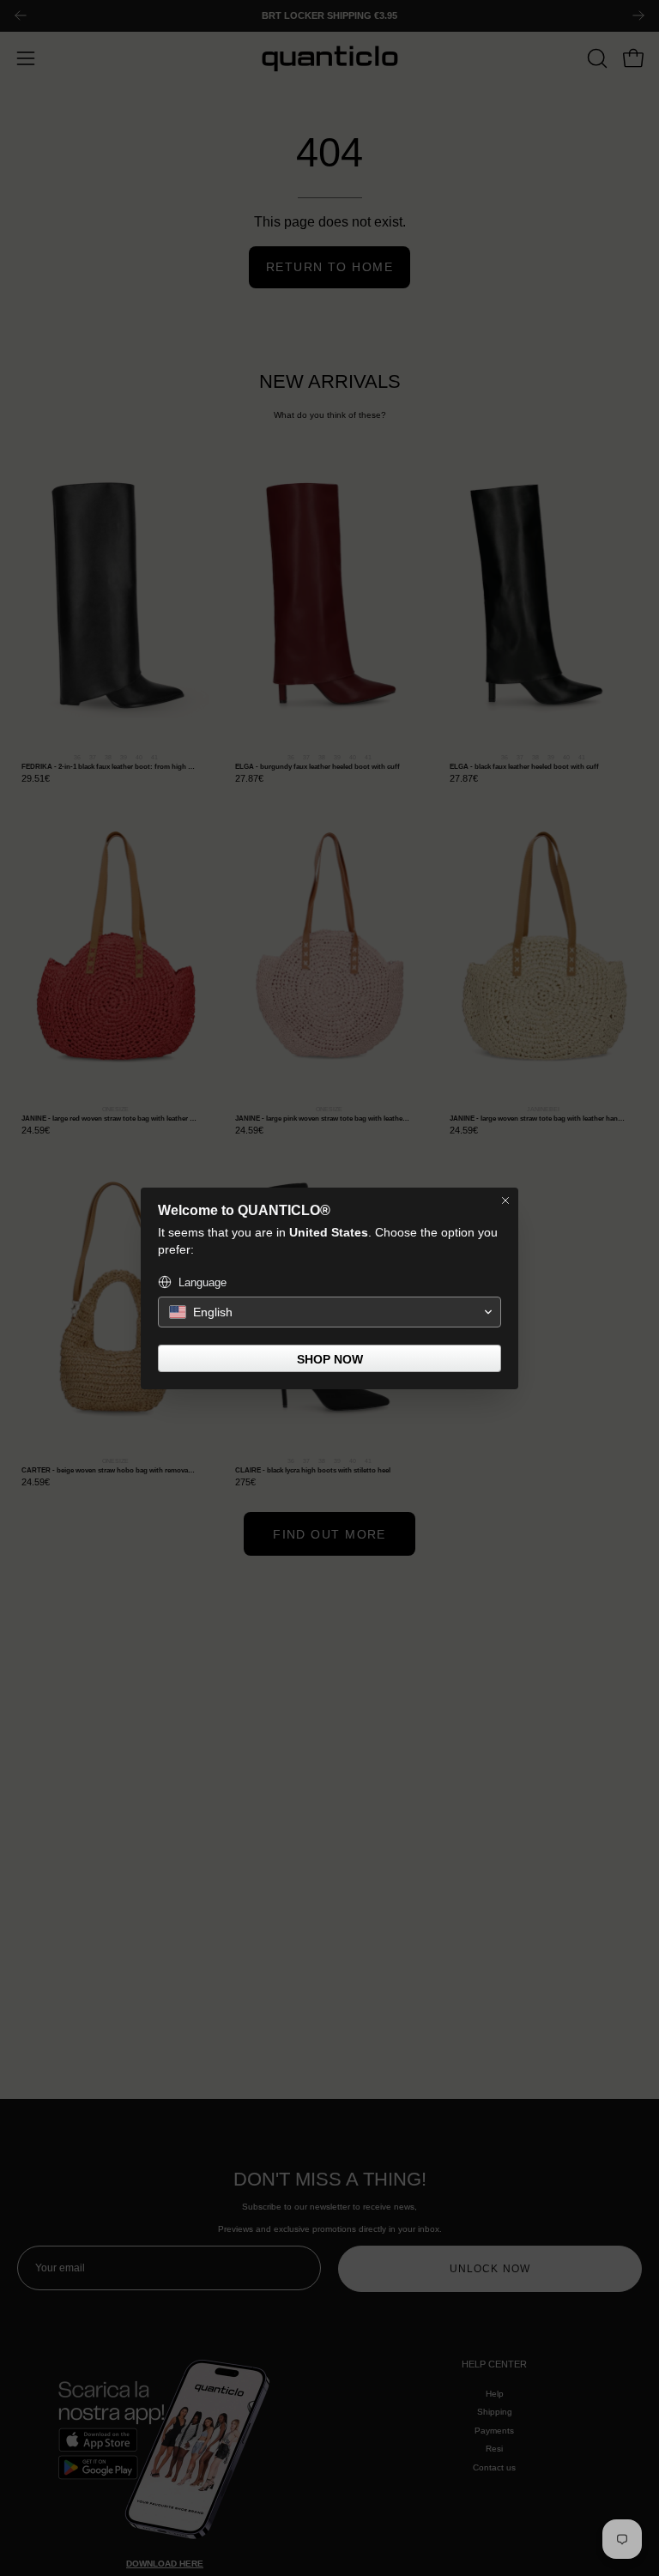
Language (203, 1282)
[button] (329, 1312)
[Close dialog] (505, 1200)
